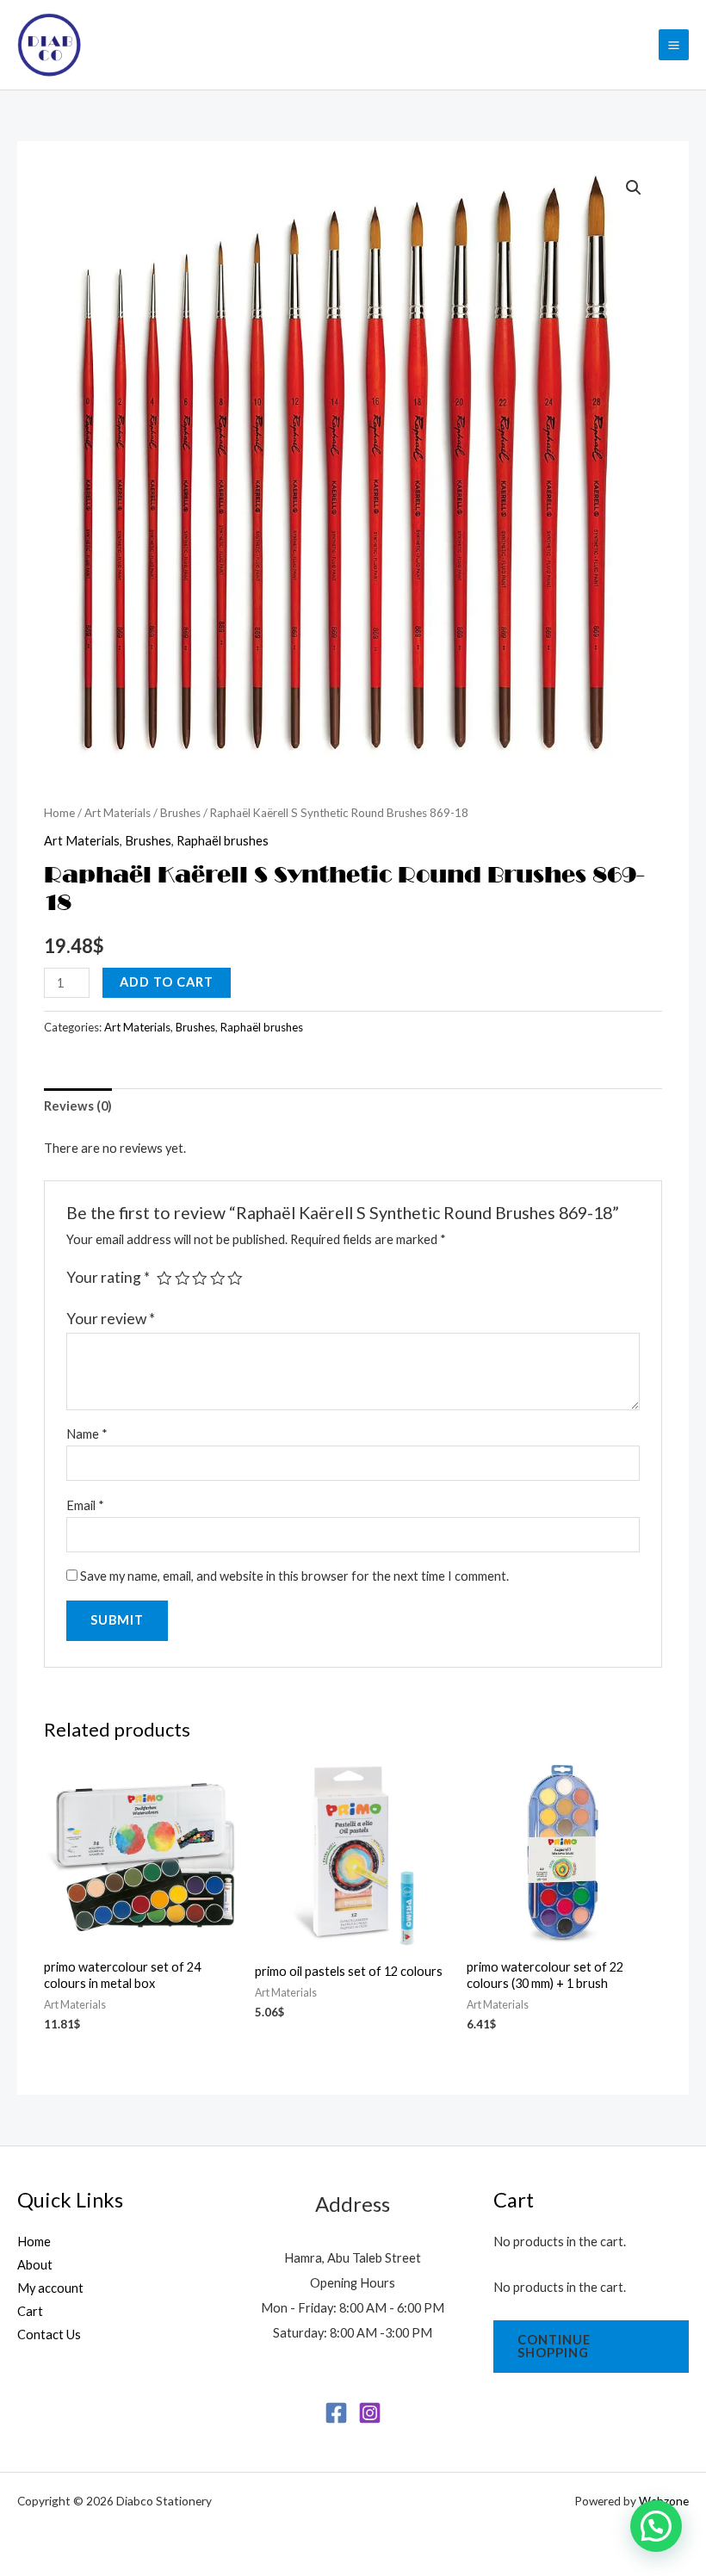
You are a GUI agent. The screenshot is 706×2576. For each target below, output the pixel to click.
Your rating (108, 1277)
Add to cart (167, 982)
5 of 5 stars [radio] (235, 1279)
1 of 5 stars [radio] (164, 1279)
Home (59, 813)
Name (87, 1434)
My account (50, 2288)
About (35, 2265)
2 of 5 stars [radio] (183, 1279)
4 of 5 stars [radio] (218, 1279)
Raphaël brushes (223, 841)
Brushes (180, 813)
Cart (30, 2311)
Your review (111, 1319)
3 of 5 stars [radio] (200, 1279)
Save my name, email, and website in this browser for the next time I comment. (294, 1576)
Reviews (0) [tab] (78, 1106)
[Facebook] (336, 2413)
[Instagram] (370, 2413)
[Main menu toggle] (674, 44)
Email (85, 1505)
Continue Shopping (554, 2346)
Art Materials (118, 813)
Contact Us (49, 2334)
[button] (634, 188)
